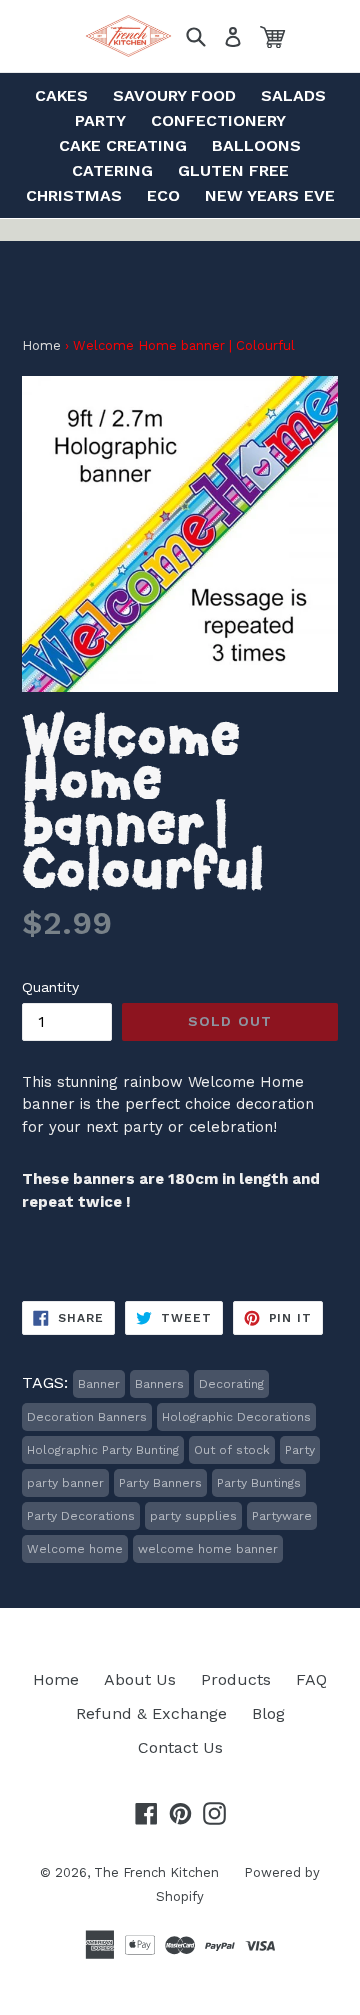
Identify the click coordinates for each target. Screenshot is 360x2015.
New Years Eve (270, 195)
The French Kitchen (156, 1872)
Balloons (256, 145)
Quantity (50, 987)
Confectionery (218, 120)
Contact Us (180, 1747)
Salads (293, 95)
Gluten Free (233, 170)
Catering (112, 170)
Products (236, 1679)
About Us (140, 1679)
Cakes (61, 95)
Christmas (74, 195)
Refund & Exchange (151, 1713)
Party (100, 120)
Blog (268, 1713)
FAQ (311, 1679)
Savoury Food (174, 95)
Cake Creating (123, 145)
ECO (163, 195)
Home (41, 345)
